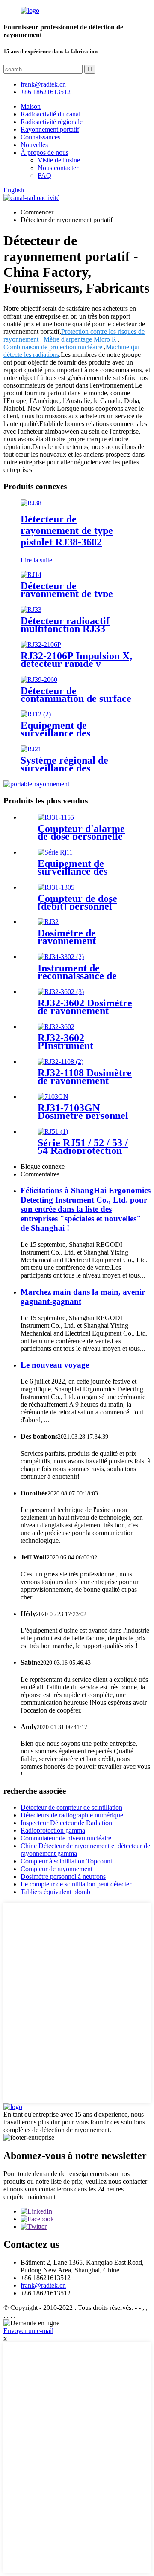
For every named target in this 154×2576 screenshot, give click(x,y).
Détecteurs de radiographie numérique (72, 1815)
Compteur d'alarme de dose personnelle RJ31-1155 (81, 836)
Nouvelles (34, 145)
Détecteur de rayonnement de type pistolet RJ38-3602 (67, 530)
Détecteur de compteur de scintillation (71, 1807)
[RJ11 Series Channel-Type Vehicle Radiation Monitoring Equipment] (55, 852)
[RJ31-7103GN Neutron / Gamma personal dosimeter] (53, 1097)
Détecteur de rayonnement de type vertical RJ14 (67, 594)
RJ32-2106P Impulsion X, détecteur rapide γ (76, 660)
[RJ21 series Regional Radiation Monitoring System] (31, 749)
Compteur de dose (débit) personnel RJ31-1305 (77, 906)
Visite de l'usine (59, 160)
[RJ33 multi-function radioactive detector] (31, 610)
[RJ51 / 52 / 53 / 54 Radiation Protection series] (53, 1132)
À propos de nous (44, 152)
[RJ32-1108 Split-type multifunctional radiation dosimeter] (61, 1062)
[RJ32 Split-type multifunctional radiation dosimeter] (48, 922)
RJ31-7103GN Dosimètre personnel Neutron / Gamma (83, 1116)
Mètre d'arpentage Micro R (80, 339)
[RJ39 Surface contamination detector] (39, 679)
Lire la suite (36, 560)
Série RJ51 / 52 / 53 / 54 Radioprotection (83, 1147)
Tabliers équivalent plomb (55, 1892)
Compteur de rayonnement (56, 1869)
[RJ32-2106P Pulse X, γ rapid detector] (41, 645)
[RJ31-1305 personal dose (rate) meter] (56, 887)
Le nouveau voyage (55, 1365)
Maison (31, 106)
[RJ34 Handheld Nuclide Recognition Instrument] (61, 957)
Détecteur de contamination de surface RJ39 (76, 698)
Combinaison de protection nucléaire (53, 347)
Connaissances (40, 137)
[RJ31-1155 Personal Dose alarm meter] (56, 817)
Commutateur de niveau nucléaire (66, 1838)
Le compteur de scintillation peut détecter (76, 1884)
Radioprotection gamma (53, 1830)
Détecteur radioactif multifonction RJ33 (65, 625)
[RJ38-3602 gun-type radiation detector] (31, 503)
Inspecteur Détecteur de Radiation (66, 1823)
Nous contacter (58, 168)
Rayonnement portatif (50, 129)
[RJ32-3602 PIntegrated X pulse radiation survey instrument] (56, 1027)
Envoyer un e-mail (28, 2331)
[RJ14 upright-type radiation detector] (31, 575)
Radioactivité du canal (50, 114)
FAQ (44, 175)
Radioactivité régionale (52, 122)
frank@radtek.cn (43, 2285)
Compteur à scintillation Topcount (66, 1861)
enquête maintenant (30, 2197)
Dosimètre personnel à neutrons (63, 1876)
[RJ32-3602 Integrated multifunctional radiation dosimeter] (61, 992)
